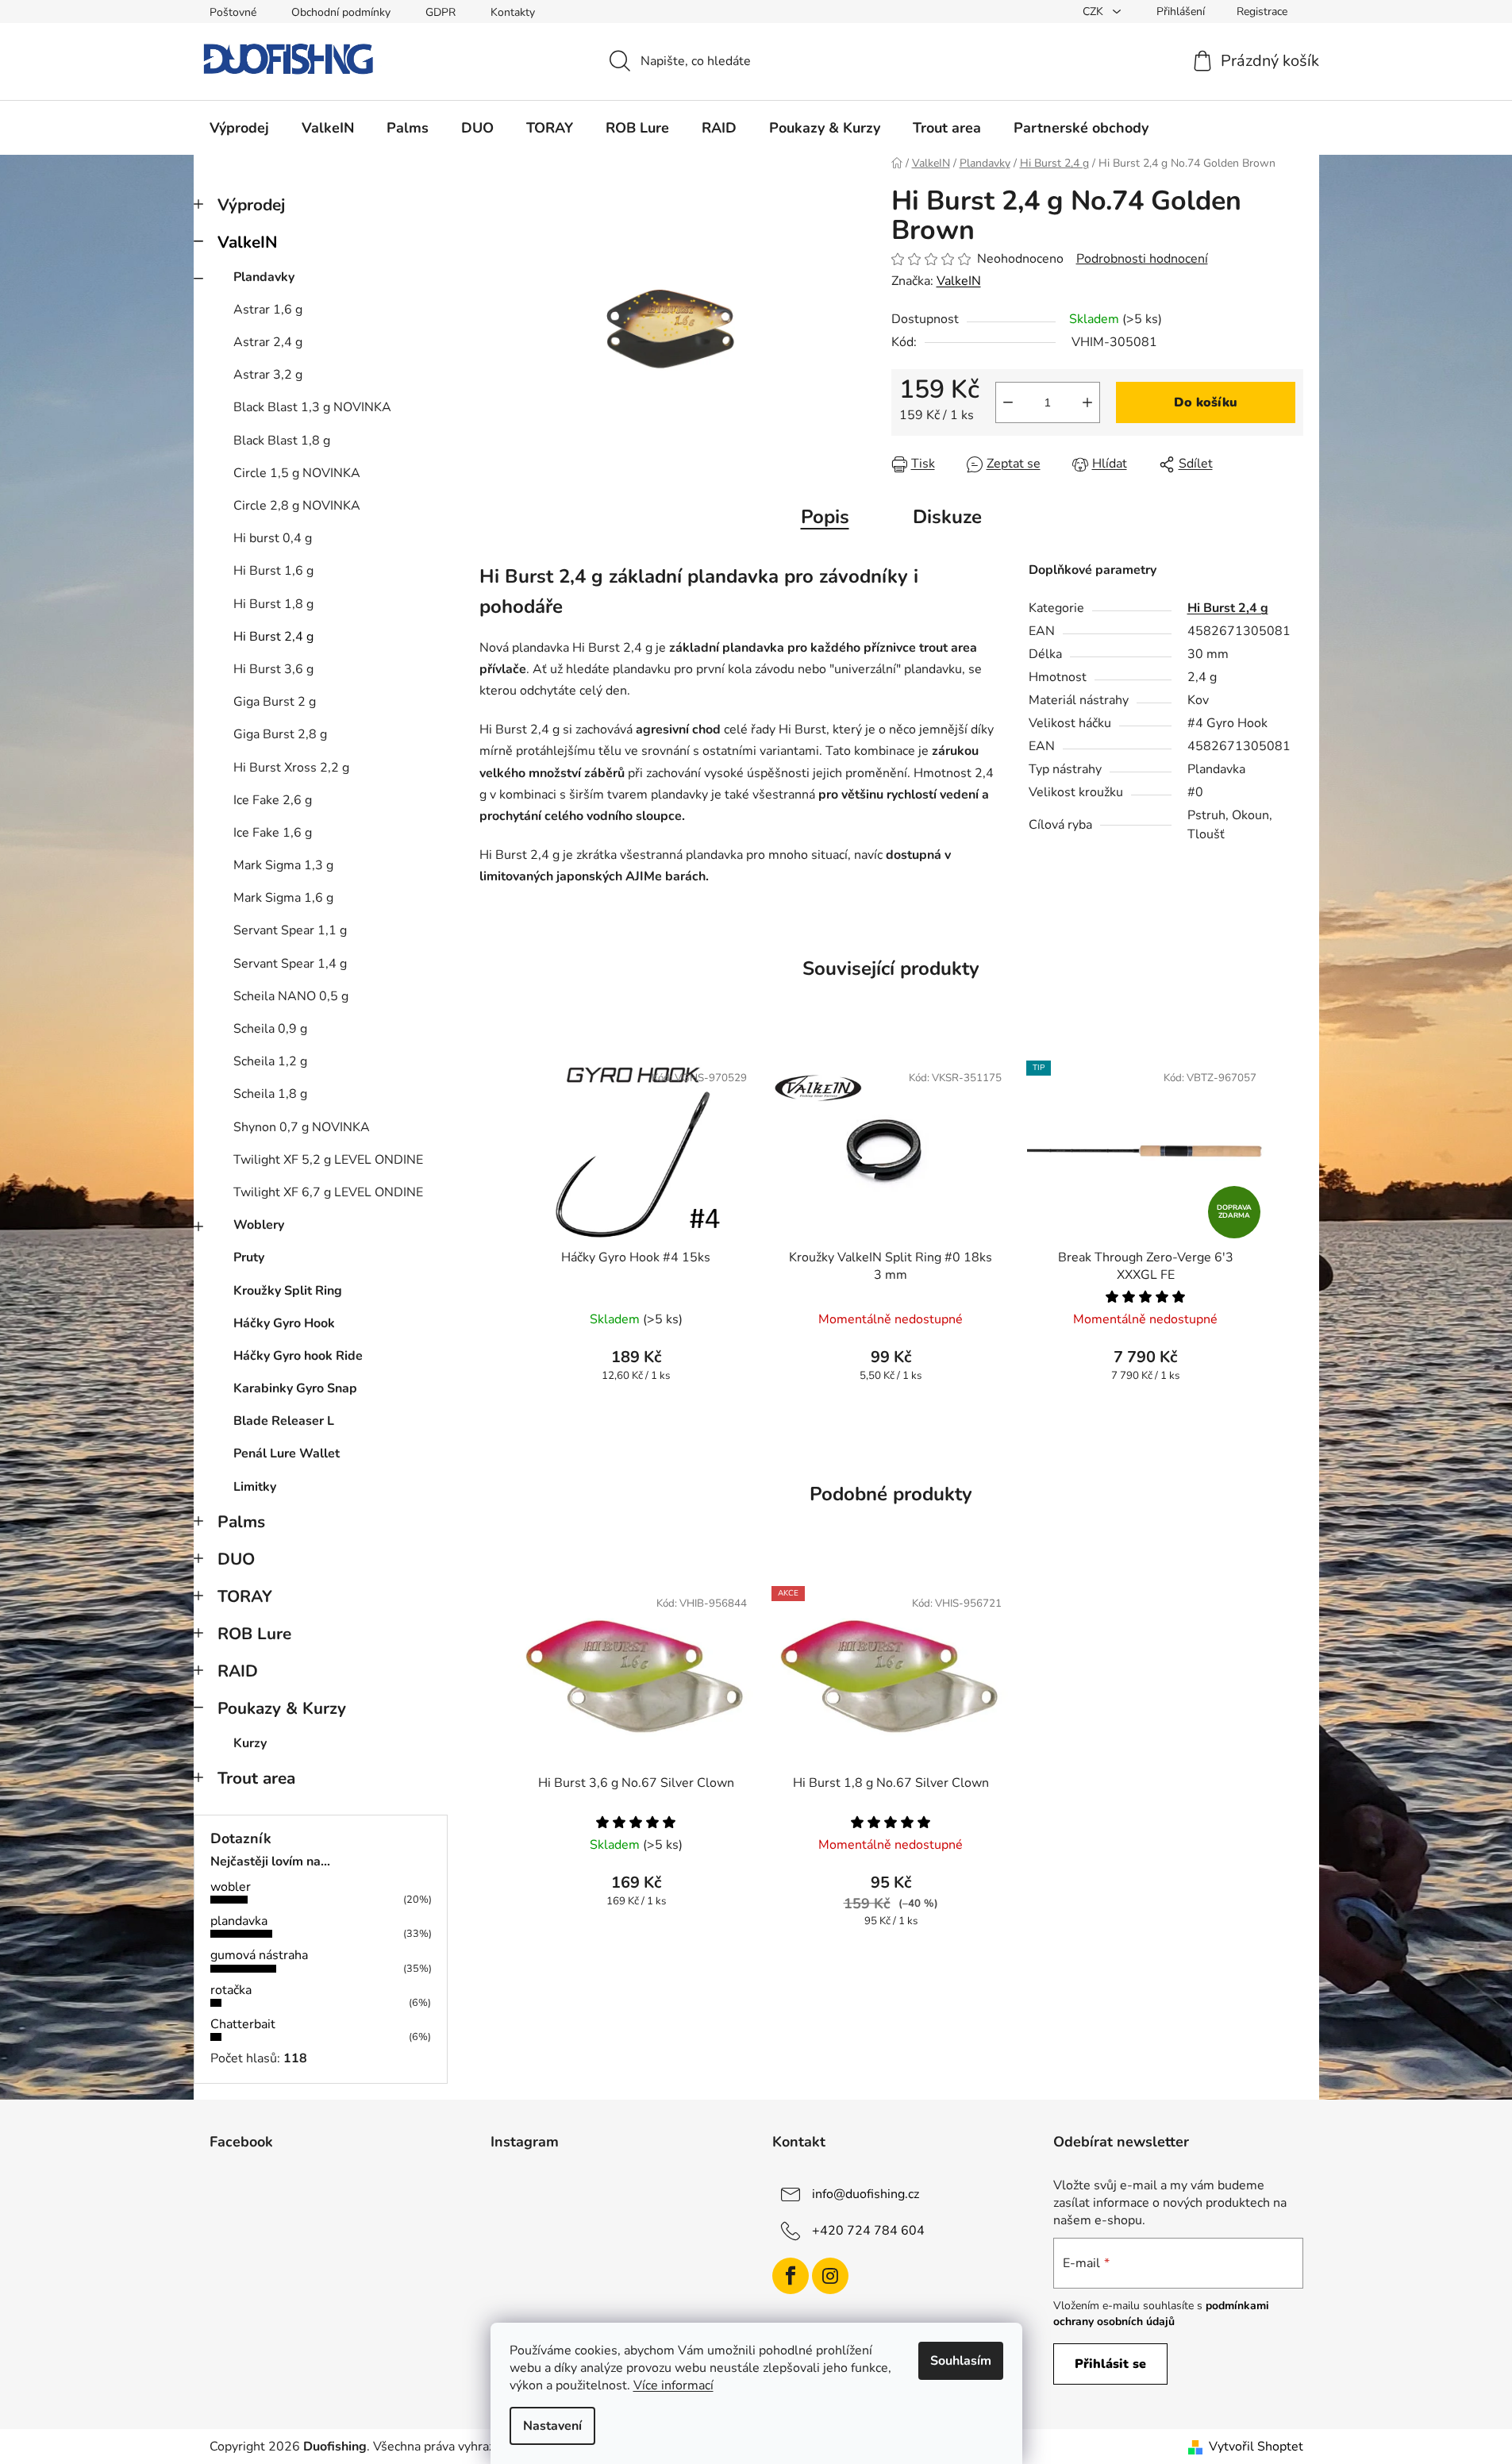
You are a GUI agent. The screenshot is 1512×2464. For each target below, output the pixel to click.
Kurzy (250, 1743)
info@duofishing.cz (866, 2194)
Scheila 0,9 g (270, 1029)
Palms (241, 1522)
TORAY (245, 1596)
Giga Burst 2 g (275, 702)
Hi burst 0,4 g (273, 538)
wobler (231, 1887)
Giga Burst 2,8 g (280, 734)
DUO (236, 1559)
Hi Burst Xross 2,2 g (291, 768)
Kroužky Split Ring (288, 1291)
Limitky (255, 1487)
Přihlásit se (1110, 2364)
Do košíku (1206, 402)
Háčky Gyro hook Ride (298, 1356)
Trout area (256, 1778)
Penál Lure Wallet (287, 1453)
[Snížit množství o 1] (1008, 402)
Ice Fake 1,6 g (273, 833)
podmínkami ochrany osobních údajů (1161, 2314)
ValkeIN (248, 242)
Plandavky (264, 277)
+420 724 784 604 (868, 2231)
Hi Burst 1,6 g (273, 571)
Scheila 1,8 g (270, 1094)
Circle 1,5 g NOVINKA (297, 473)
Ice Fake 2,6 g (273, 800)
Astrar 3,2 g (268, 375)
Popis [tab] (825, 517)
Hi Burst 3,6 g (273, 669)
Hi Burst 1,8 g (273, 604)
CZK (1095, 12)
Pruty (249, 1257)
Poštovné (233, 12)
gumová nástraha (259, 1955)
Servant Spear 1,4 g (290, 964)
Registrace (1262, 12)
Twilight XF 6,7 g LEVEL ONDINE (328, 1192)
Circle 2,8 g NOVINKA (297, 506)
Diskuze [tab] (947, 517)
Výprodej (251, 205)
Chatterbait (243, 2024)
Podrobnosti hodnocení (1142, 259)
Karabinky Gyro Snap (295, 1388)
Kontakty (513, 12)
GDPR (441, 12)
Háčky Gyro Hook (284, 1323)
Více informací (673, 2385)
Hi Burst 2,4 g (273, 637)
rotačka (231, 1990)
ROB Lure (254, 1634)
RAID (238, 1671)
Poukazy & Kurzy (282, 1708)
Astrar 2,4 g (268, 342)
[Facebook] (791, 2276)
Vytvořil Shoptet (1256, 2447)
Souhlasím (961, 2361)
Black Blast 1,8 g (282, 441)
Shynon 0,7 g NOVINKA (302, 1127)
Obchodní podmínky (341, 12)
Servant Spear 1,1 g (290, 930)
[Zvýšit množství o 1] (1087, 402)
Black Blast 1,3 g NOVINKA (312, 407)
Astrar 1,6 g (268, 310)
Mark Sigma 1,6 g (283, 898)
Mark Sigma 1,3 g (283, 865)
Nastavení (552, 2426)
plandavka (239, 1921)
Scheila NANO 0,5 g (291, 996)
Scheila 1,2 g (270, 1061)
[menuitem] (239, 128)
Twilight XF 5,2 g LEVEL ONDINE (328, 1160)
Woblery (259, 1225)
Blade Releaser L (284, 1421)
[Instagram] (830, 2276)
